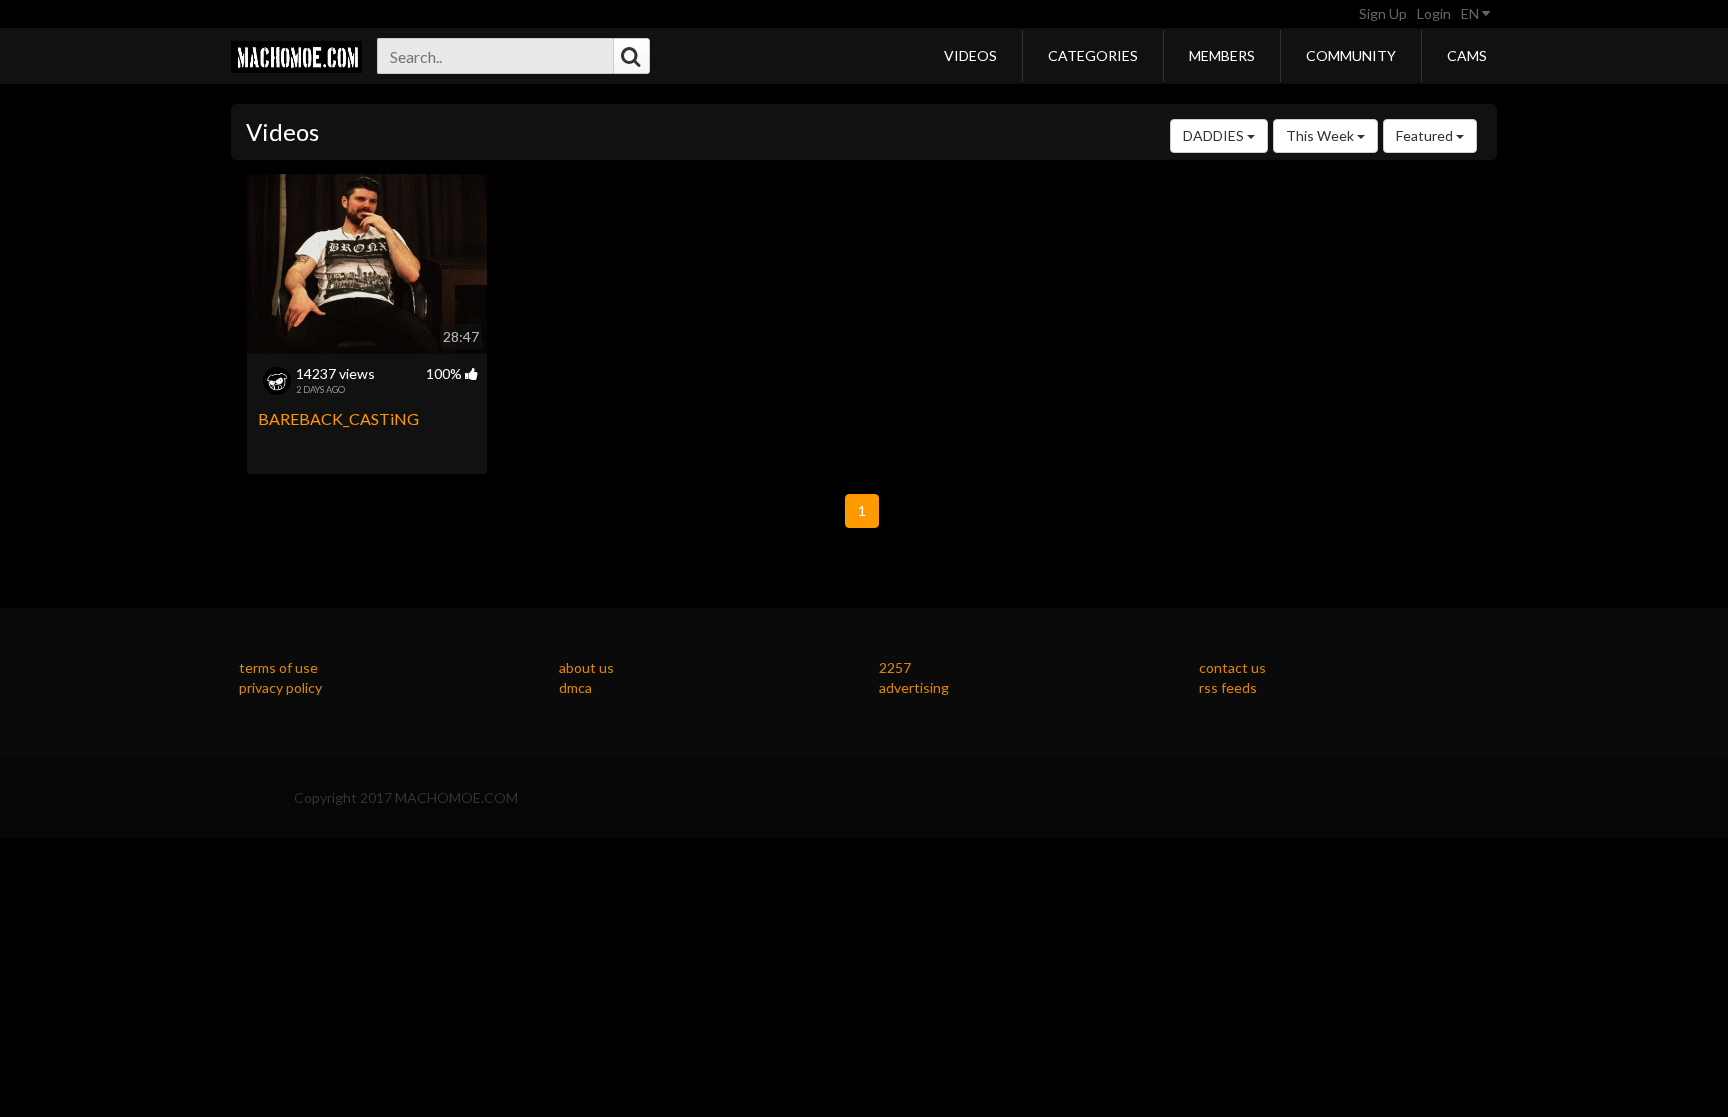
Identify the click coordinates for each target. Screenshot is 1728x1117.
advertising (914, 687)
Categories (1093, 55)
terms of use (278, 667)
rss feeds (1228, 687)
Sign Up (1383, 13)
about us (586, 667)
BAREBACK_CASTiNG (338, 418)
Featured (1426, 135)
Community (1351, 55)
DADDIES (1215, 135)
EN (1471, 13)
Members (1222, 55)
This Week (1321, 135)
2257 (895, 667)
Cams (1467, 55)
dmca (575, 687)
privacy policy (280, 687)
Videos (970, 55)
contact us (1232, 667)
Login (1434, 13)
